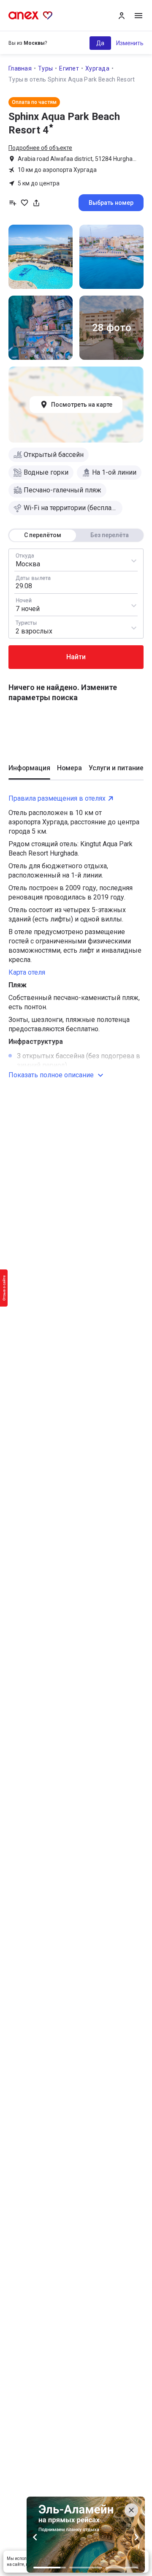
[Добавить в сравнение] (13, 203)
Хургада (97, 68)
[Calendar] (76, 582)
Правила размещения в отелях (57, 798)
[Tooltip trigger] (36, 203)
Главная (20, 68)
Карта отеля (27, 972)
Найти (76, 657)
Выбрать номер (111, 203)
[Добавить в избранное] (24, 203)
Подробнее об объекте (40, 148)
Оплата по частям (34, 102)
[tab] (29, 772)
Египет (69, 68)
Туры (45, 68)
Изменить (130, 43)
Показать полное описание (51, 1075)
